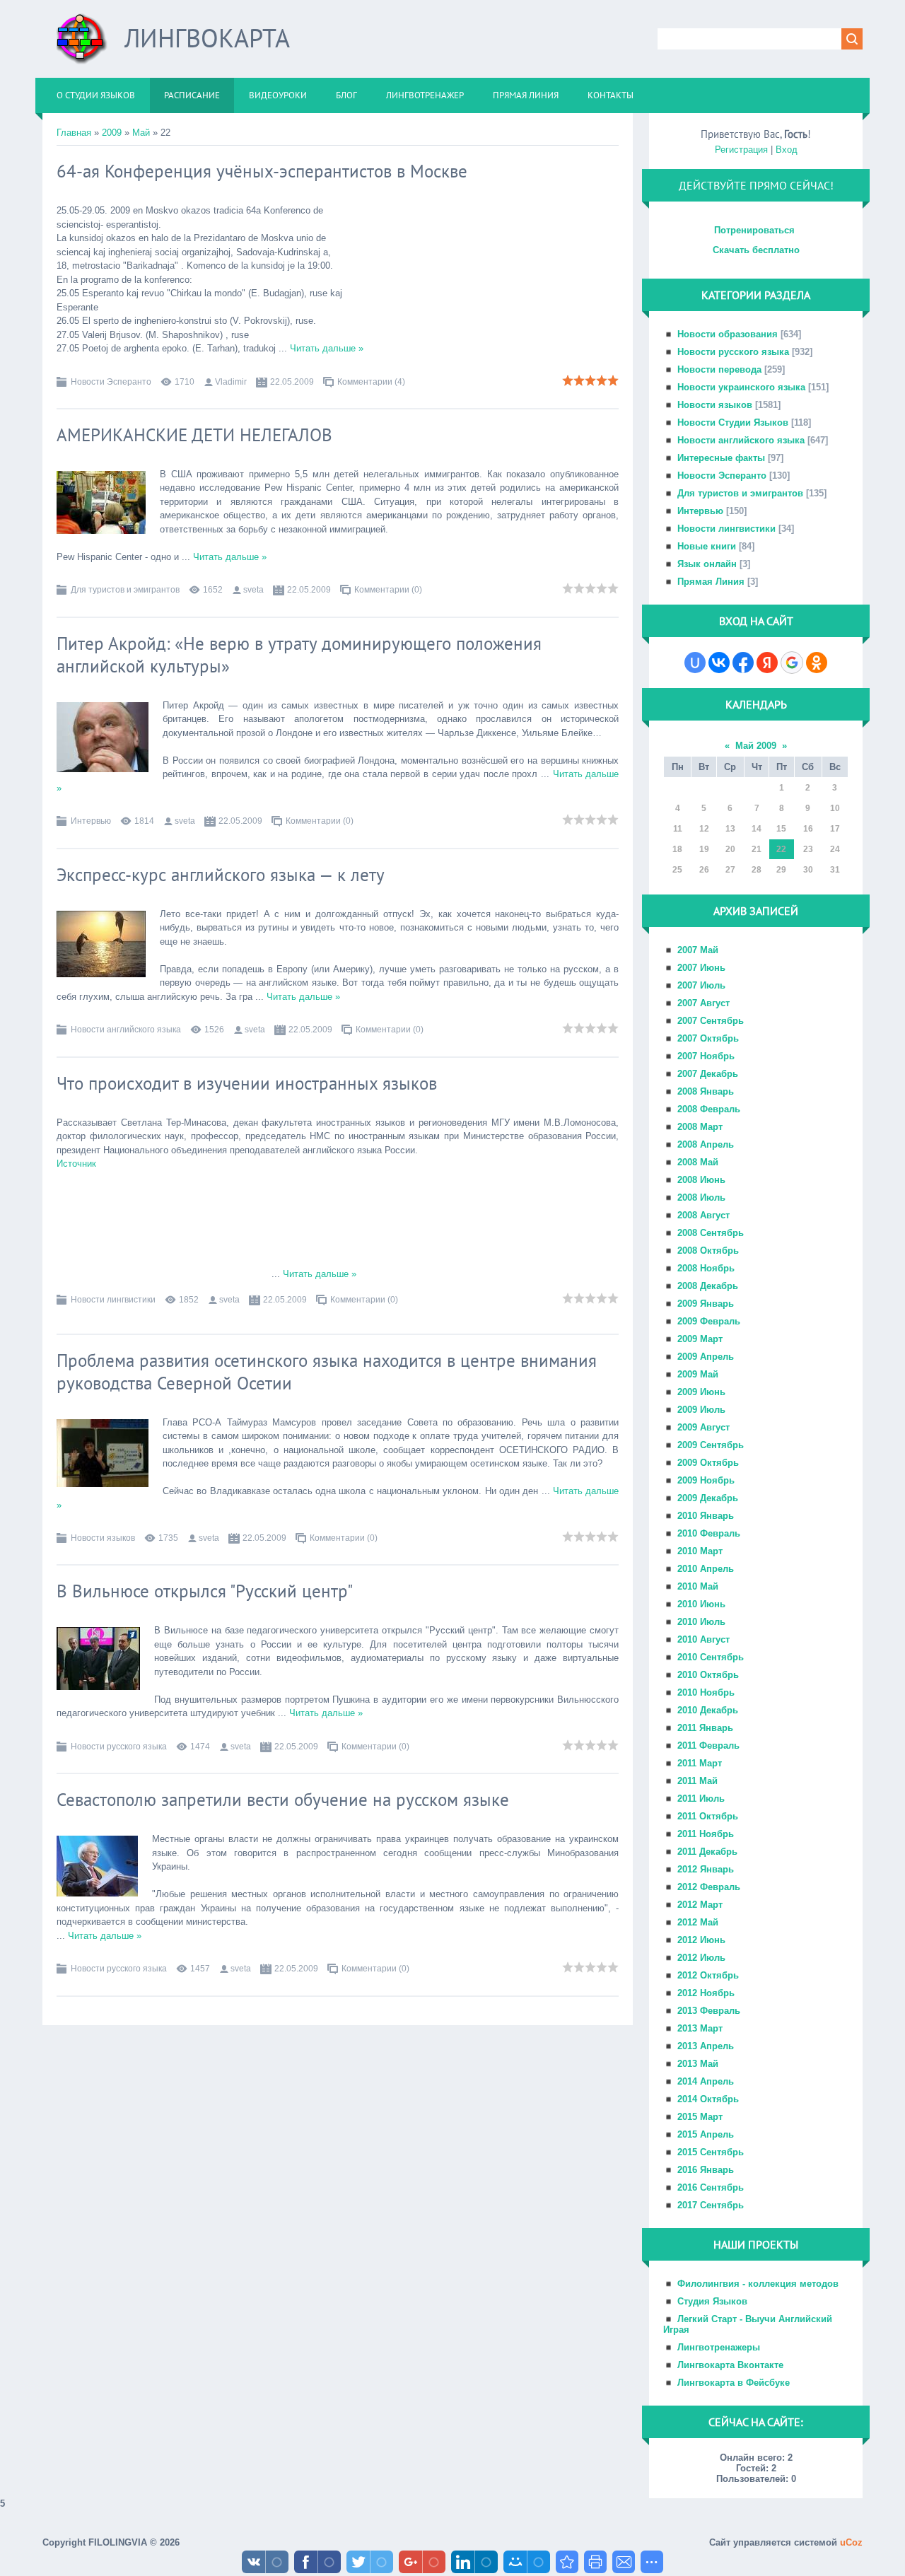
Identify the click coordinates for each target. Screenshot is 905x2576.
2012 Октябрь (708, 1975)
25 (677, 870)
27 (730, 870)
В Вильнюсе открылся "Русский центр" (205, 1591)
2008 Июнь (701, 1180)
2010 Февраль (709, 1533)
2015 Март (700, 2117)
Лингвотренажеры (719, 2347)
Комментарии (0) (388, 590)
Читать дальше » (327, 348)
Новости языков (103, 1538)
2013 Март (700, 2028)
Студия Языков (712, 2301)
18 (677, 849)
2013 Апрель (706, 2046)
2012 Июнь (701, 1940)
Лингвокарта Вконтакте (730, 2365)
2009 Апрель (706, 1357)
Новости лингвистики (113, 1300)
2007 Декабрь (708, 1074)
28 (757, 870)
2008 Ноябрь (706, 1268)
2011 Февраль (708, 1745)
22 (781, 849)
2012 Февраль (709, 1887)
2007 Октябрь (708, 1038)
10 (835, 808)
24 (835, 849)
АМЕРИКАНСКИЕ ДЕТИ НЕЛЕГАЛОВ (194, 435)
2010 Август (703, 1639)
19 (704, 849)
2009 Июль (701, 1410)
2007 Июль (701, 985)
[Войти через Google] (792, 663)
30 (808, 870)
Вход (787, 150)
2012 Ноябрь (706, 1993)
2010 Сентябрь (711, 1657)
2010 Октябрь (708, 1675)
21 (757, 849)
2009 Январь (706, 1304)
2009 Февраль (709, 1321)
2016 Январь (706, 2170)
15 (781, 829)
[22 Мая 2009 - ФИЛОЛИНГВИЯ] (567, 2562)
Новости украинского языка (741, 387)
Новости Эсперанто (111, 382)
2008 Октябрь (708, 1251)
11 (678, 829)
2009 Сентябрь (711, 1445)
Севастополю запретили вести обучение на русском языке (283, 1800)
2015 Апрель (706, 2134)
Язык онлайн (707, 564)
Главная (74, 133)
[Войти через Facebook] (743, 663)
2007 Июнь (701, 968)
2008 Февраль (709, 1109)
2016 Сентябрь (711, 2187)
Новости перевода (719, 369)
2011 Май (697, 1781)
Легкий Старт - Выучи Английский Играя (748, 2324)
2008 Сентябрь (711, 1233)
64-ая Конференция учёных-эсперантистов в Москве (262, 171)
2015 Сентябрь (711, 2152)
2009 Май (698, 1374)
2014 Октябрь (708, 2099)
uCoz (851, 2542)
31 (835, 870)
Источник (76, 1164)
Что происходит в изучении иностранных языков (247, 1083)
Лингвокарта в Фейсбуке (734, 2383)
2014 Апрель (706, 2081)
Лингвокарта (207, 38)
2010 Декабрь (708, 1710)
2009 (112, 133)
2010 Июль (701, 1622)
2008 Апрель (706, 1144)
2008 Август (703, 1215)
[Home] (82, 44)
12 (704, 829)
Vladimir (231, 382)
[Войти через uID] (695, 663)
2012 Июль (701, 1958)
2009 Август (703, 1427)
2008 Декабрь (708, 1286)
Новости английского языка (126, 1030)
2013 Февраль (709, 2011)
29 (781, 870)
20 (730, 849)
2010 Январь (706, 1516)
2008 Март (700, 1127)
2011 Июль (701, 1799)
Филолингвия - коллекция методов (758, 2284)
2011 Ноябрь (706, 1834)
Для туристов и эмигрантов (125, 590)
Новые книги (707, 546)
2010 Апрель (706, 1569)
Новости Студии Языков (733, 422)
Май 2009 (756, 746)
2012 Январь (706, 1869)
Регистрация (741, 150)
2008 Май (698, 1162)
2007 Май (698, 950)
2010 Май (698, 1586)
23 (808, 849)
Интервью (91, 821)
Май (141, 133)
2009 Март (700, 1339)
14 (757, 829)
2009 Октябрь (708, 1463)
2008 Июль (701, 1197)
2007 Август (703, 1003)
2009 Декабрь (708, 1498)
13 (730, 829)
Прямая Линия (711, 582)
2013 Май (698, 2064)
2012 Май (698, 1922)
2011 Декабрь (707, 1852)
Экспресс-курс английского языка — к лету (221, 875)
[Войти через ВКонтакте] (719, 663)
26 (704, 870)
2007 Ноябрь (706, 1056)
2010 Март (700, 1551)
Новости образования (728, 334)
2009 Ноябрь (706, 1480)
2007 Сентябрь (711, 1021)
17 (835, 829)
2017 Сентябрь (711, 2205)
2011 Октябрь (708, 1816)
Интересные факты (721, 458)
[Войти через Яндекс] (767, 663)
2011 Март (700, 1763)
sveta (253, 590)
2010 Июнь (701, 1604)
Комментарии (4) (371, 382)
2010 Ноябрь (706, 1692)
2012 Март (700, 1905)
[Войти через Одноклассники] (817, 663)
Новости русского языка (119, 1747)
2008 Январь (706, 1091)
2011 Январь (705, 1728)
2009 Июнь (701, 1392)
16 (808, 829)
